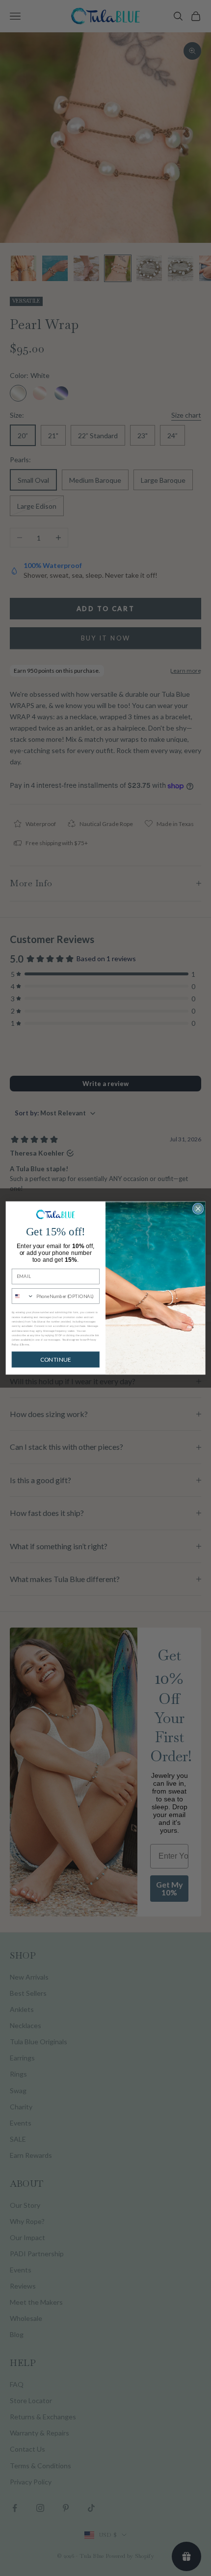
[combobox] (23, 1296)
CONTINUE (56, 1360)
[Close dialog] (198, 1208)
